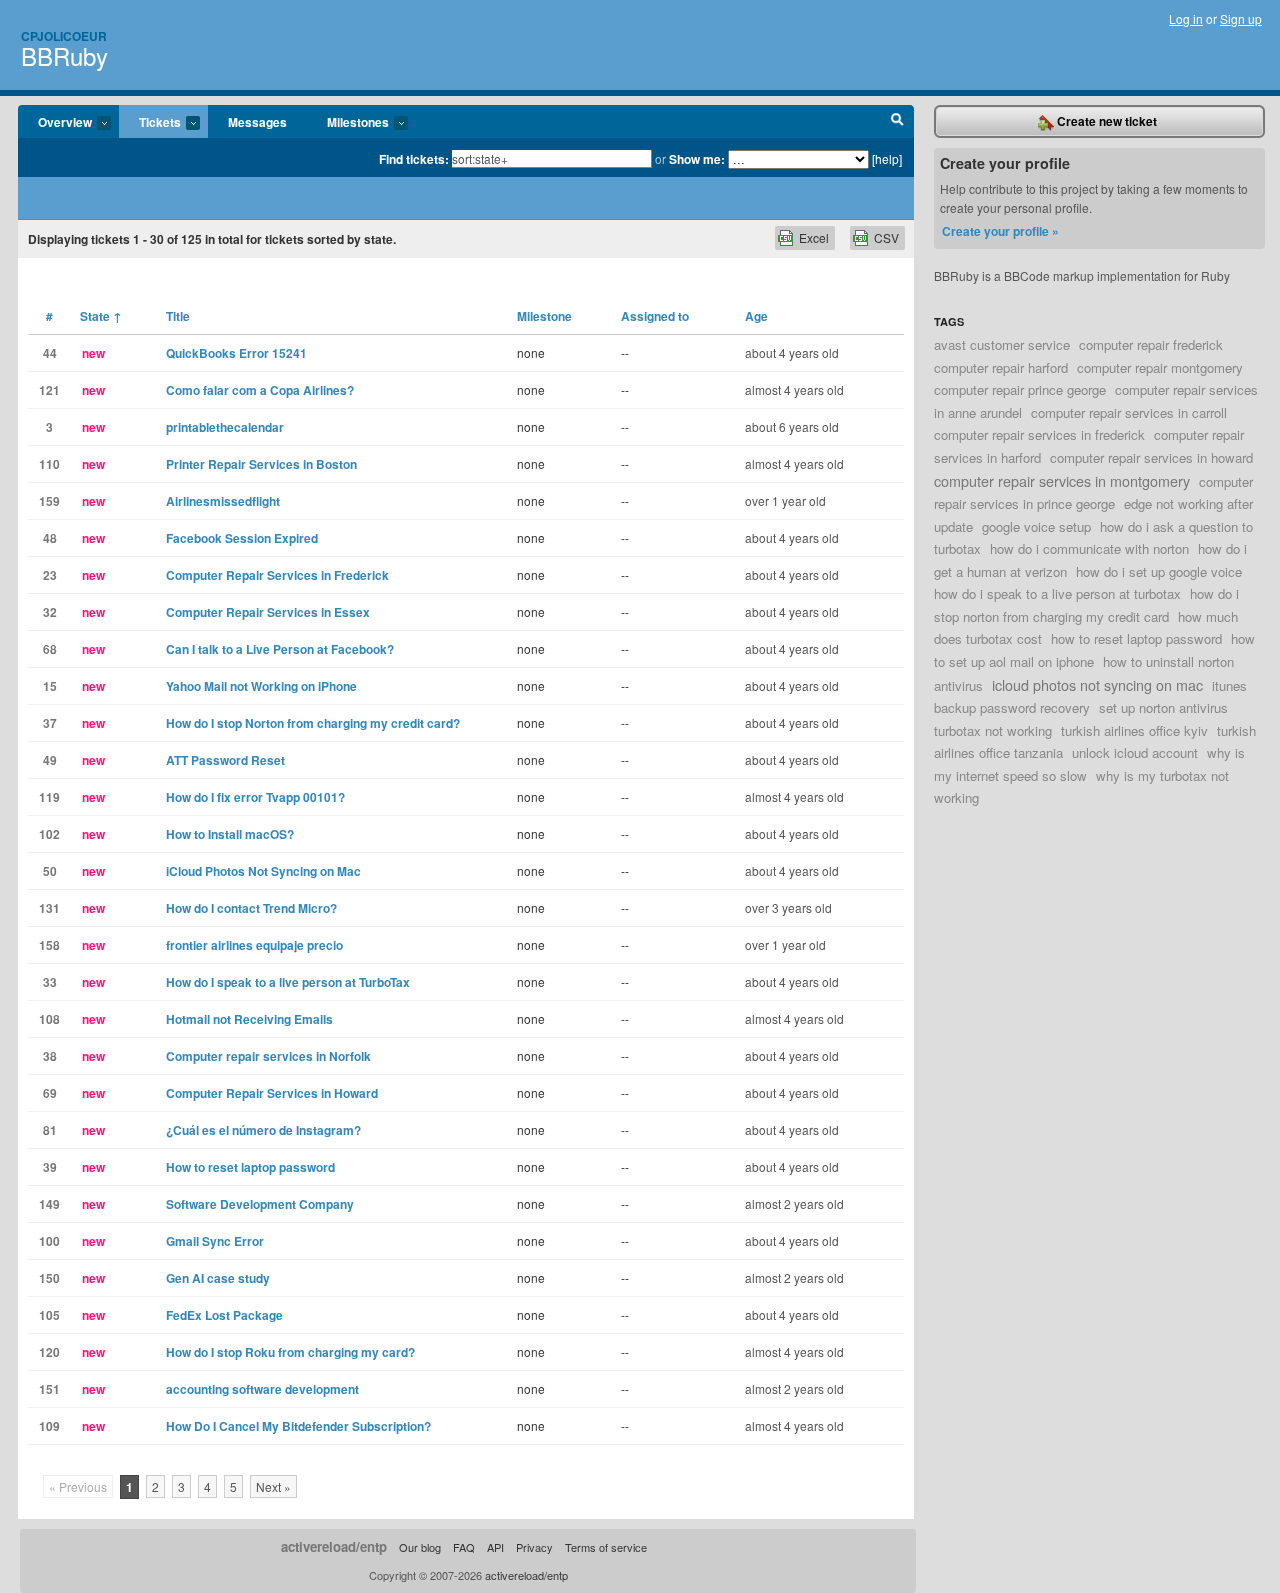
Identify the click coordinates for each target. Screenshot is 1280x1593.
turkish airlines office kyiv (1134, 730)
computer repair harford (1001, 367)
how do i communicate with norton (1089, 548)
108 (49, 1019)
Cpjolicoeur (64, 36)
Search (897, 122)
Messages (257, 122)
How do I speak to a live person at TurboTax (288, 982)
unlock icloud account (1135, 752)
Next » (273, 1486)
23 (50, 575)
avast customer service (1002, 344)
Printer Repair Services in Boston (261, 464)
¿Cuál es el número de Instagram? (263, 1130)
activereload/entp (334, 1546)
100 (49, 1241)
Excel (814, 237)
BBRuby (64, 55)
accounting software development (262, 1389)
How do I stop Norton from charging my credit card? (313, 723)
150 (49, 1278)
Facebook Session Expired (242, 538)
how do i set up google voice (1159, 571)
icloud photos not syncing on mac (1097, 684)
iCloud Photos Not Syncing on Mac (263, 871)
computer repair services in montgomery (1062, 480)
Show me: (697, 159)
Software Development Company (260, 1204)
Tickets (150, 123)
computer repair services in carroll (1129, 412)
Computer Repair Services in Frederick (277, 575)
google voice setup (1036, 526)
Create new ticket (1105, 121)
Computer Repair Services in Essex (268, 612)
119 (49, 797)
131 (49, 908)
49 (50, 760)
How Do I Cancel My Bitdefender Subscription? (298, 1426)
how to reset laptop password (1136, 638)
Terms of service (606, 1547)
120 (49, 1352)
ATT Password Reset (225, 760)
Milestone (544, 316)
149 (49, 1204)
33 (50, 982)
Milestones (348, 123)
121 (49, 390)
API (495, 1547)
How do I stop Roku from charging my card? (290, 1352)
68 (50, 649)
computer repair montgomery (1160, 367)
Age (756, 316)
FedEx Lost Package (224, 1315)
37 (50, 723)
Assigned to (655, 316)
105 (49, 1315)
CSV (886, 237)
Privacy (534, 1547)
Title (178, 316)
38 (50, 1056)
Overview (55, 123)
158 (49, 945)
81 (50, 1130)
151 (49, 1389)
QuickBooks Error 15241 (236, 353)
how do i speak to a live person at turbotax (1057, 593)
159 (49, 501)
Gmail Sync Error (215, 1241)
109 (49, 1426)
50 (50, 871)
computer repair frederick (1151, 344)
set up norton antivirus (1163, 707)
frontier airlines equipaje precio (254, 945)
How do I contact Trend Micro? (251, 908)
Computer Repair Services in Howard (272, 1093)
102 (49, 834)
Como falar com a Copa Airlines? (260, 390)
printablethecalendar (225, 427)
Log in (1186, 18)
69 (50, 1093)
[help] (887, 158)
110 (49, 464)
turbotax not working (993, 730)
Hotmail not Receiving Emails (249, 1019)
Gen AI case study (218, 1278)
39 (50, 1167)
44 (50, 353)
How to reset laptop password (250, 1167)
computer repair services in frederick (1039, 434)
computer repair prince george (1020, 389)
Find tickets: (414, 159)
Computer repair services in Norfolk (268, 1056)
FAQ (464, 1547)
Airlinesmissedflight (223, 501)
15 (50, 686)
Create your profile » (1000, 231)
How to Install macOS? (230, 834)
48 (50, 538)
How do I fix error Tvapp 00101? (255, 797)
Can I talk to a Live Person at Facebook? (280, 649)
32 (50, 612)
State (101, 316)
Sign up (1241, 18)
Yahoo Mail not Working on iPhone (261, 686)
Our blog (420, 1547)
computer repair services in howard (1151, 457)
